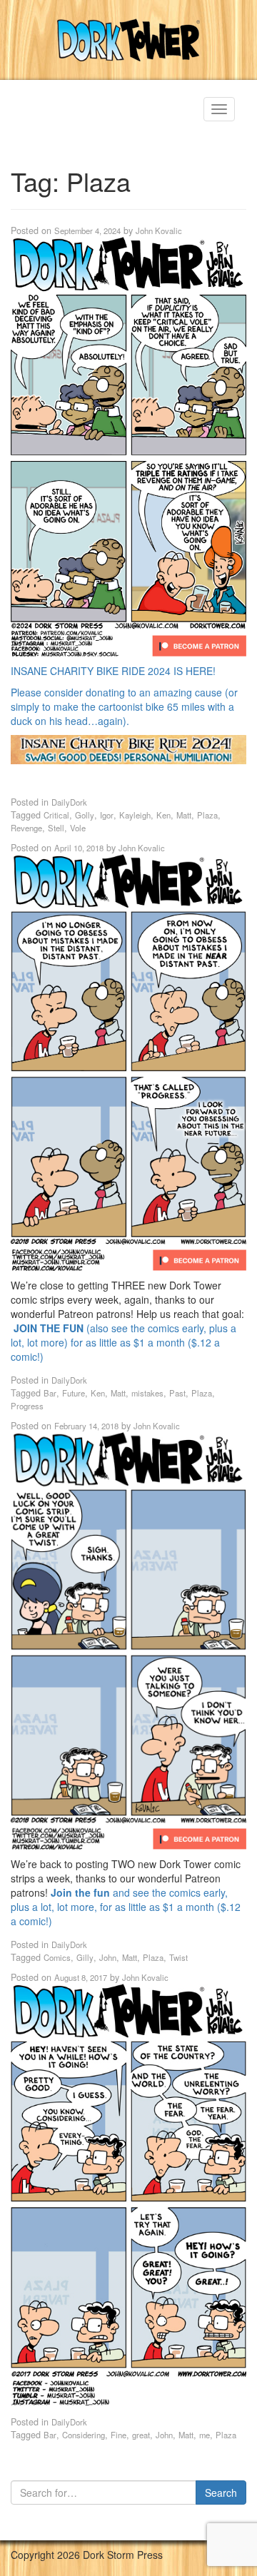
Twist (178, 1957)
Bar (50, 1393)
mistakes (147, 1393)
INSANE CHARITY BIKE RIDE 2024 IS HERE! (113, 671)
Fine (119, 2435)
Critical (56, 815)
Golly (85, 815)
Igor (107, 815)
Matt (184, 815)
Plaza (207, 815)
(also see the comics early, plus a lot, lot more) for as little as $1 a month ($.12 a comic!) (124, 1342)
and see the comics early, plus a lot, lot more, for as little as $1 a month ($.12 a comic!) (126, 1907)
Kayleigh (135, 815)
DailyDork (69, 802)
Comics (57, 1957)
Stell (56, 828)
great (141, 2435)
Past (177, 1393)
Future (74, 1393)
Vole (78, 828)
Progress (27, 1406)
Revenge (26, 828)
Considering (84, 2435)
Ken (163, 815)
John (108, 1957)
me (205, 2435)
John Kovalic (159, 230)
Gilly (85, 1957)
